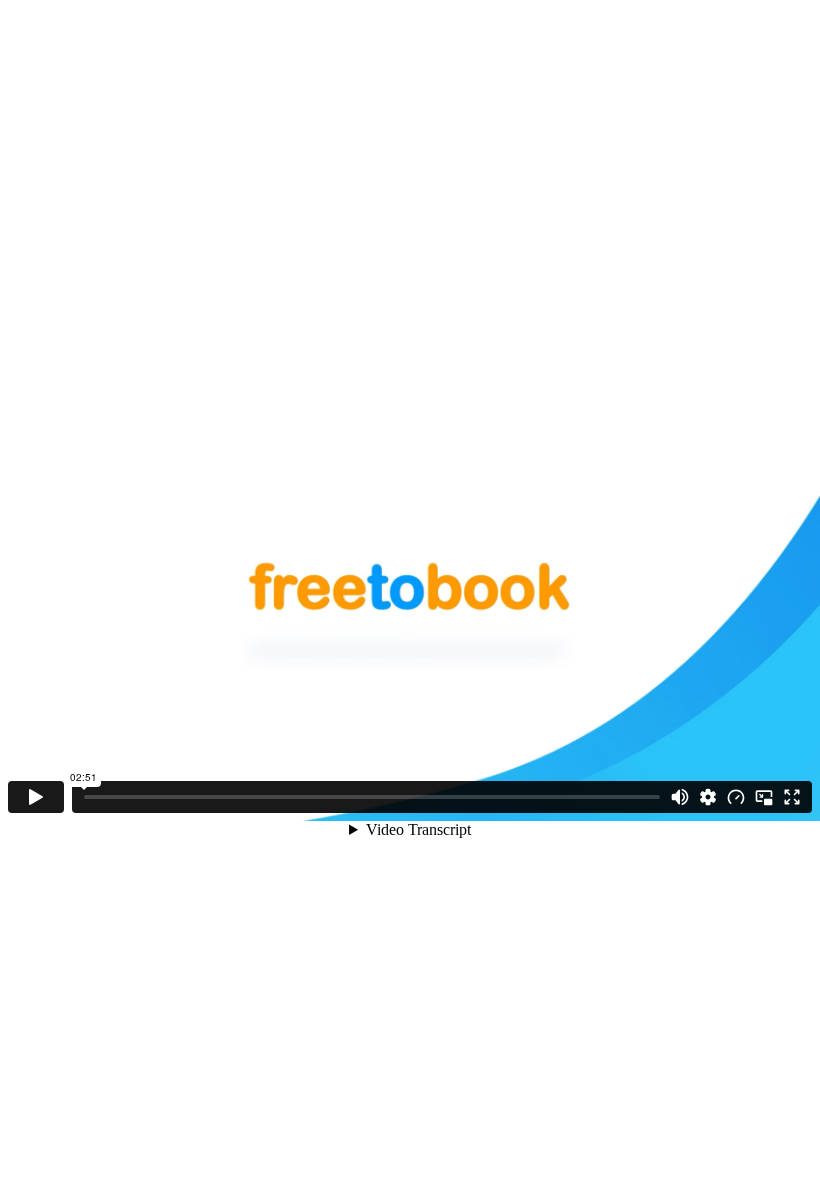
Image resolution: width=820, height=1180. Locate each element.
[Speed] (736, 797)
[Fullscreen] (792, 797)
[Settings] (708, 797)
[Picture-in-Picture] (764, 797)
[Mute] (680, 797)
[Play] (36, 797)
